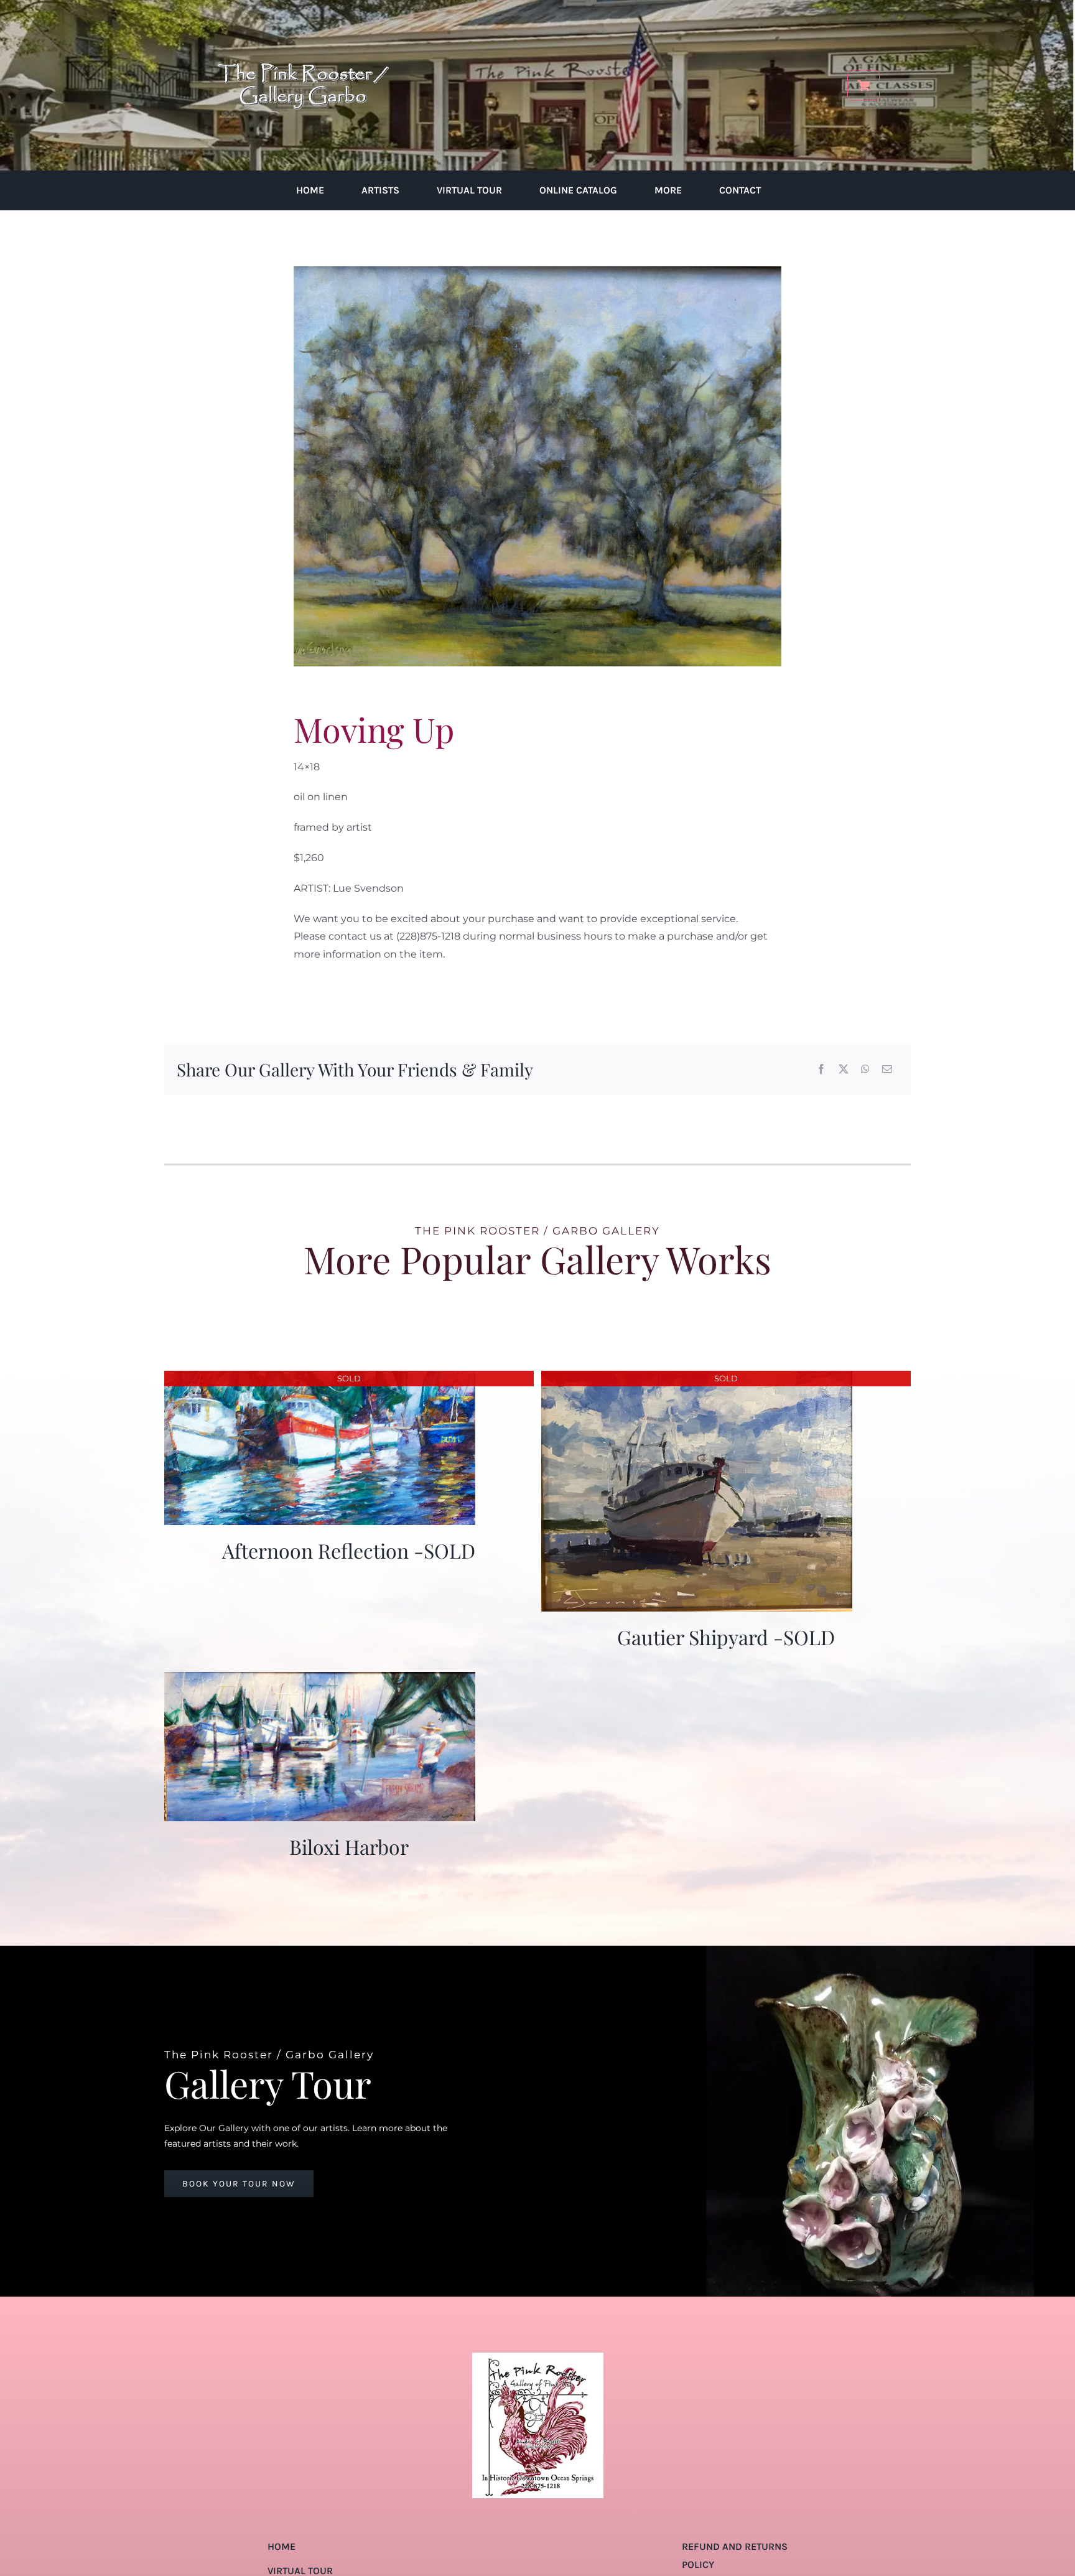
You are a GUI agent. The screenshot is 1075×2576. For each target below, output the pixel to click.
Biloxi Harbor (349, 1846)
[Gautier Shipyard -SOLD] (697, 1379)
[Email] (887, 1070)
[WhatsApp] (865, 1070)
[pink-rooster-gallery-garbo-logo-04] (303, 17)
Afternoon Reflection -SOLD (349, 1550)
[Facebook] (821, 1070)
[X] (844, 1070)
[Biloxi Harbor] (320, 1680)
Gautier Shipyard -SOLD (726, 1637)
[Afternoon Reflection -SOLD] (320, 1379)
